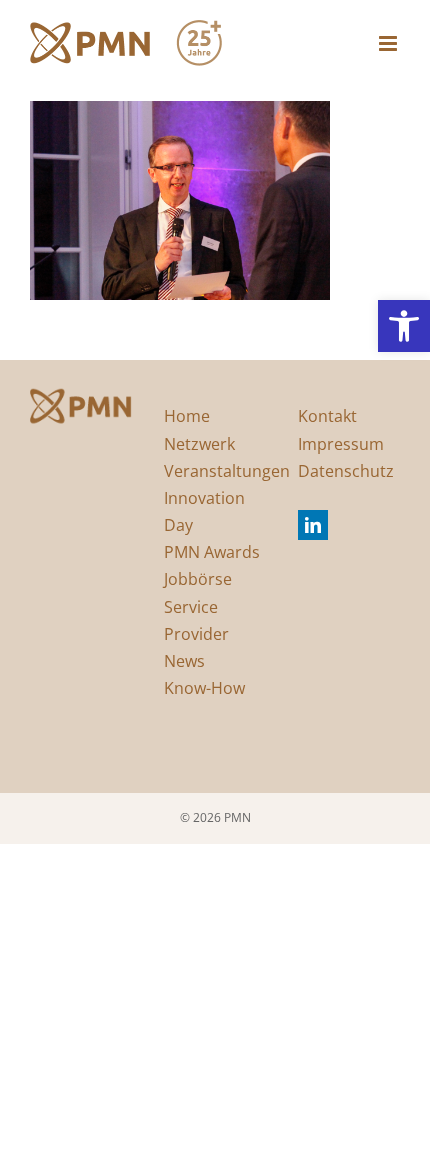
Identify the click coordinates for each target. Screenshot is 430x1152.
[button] (404, 326)
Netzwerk (199, 444)
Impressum (341, 444)
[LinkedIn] (313, 525)
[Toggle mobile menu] (389, 43)
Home (187, 416)
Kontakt (327, 416)
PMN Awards (212, 552)
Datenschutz (346, 471)
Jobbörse (198, 579)
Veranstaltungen (227, 471)
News (184, 661)
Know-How (204, 688)
